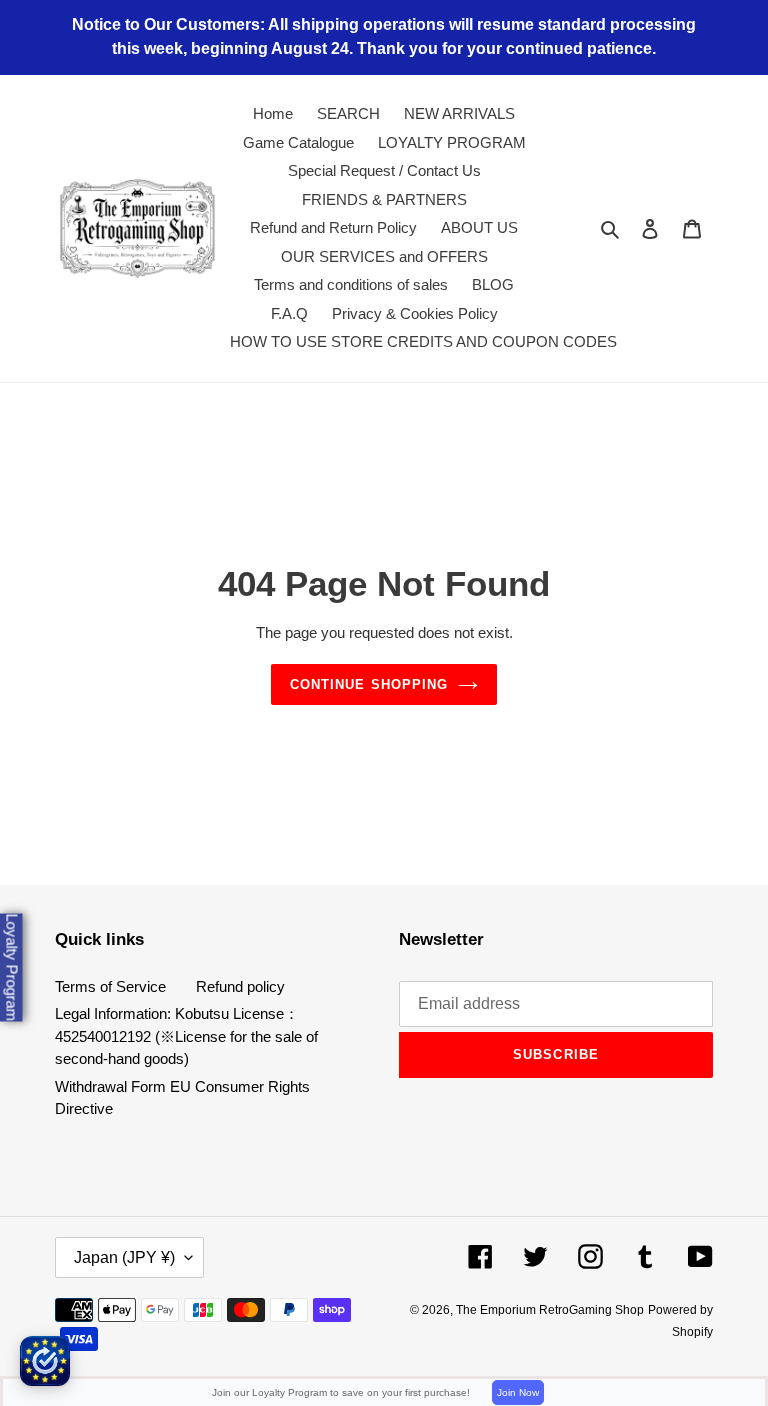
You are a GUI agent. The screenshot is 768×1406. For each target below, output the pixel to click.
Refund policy (240, 986)
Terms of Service (110, 986)
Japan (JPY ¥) (124, 1257)
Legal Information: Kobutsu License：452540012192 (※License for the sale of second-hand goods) (186, 1036)
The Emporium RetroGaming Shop (550, 1310)
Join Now (518, 1392)
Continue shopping (369, 684)
